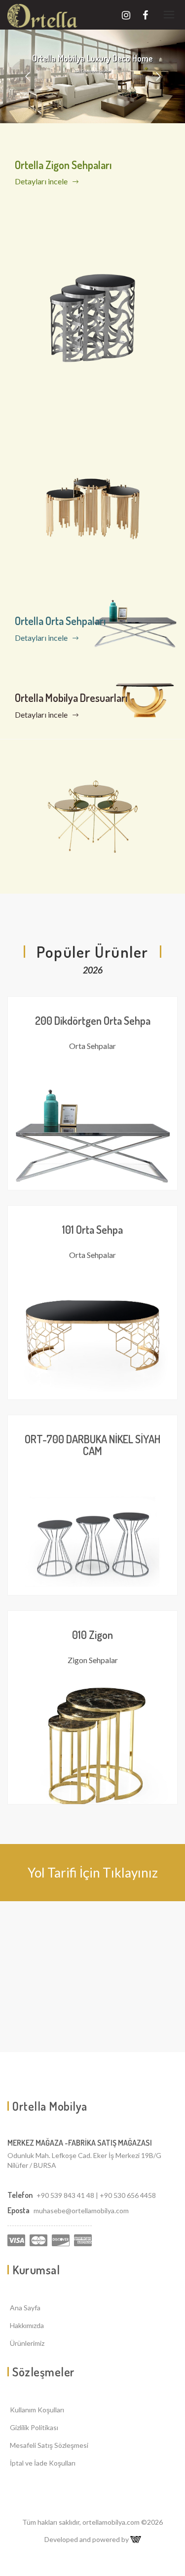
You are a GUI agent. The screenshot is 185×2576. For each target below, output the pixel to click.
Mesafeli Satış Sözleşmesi (49, 2445)
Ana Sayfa (25, 2308)
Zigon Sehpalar (93, 1660)
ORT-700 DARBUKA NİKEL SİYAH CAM (92, 1445)
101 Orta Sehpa (92, 1229)
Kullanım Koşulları (37, 2410)
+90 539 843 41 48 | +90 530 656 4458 (96, 2195)
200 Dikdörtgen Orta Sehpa (93, 1020)
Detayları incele (42, 181)
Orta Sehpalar (92, 1046)
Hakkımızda (27, 2325)
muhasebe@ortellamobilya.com (81, 2210)
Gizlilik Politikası (34, 2427)
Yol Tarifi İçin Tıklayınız (93, 1873)
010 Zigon (92, 1635)
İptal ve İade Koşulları (43, 2463)
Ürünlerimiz (27, 2343)
